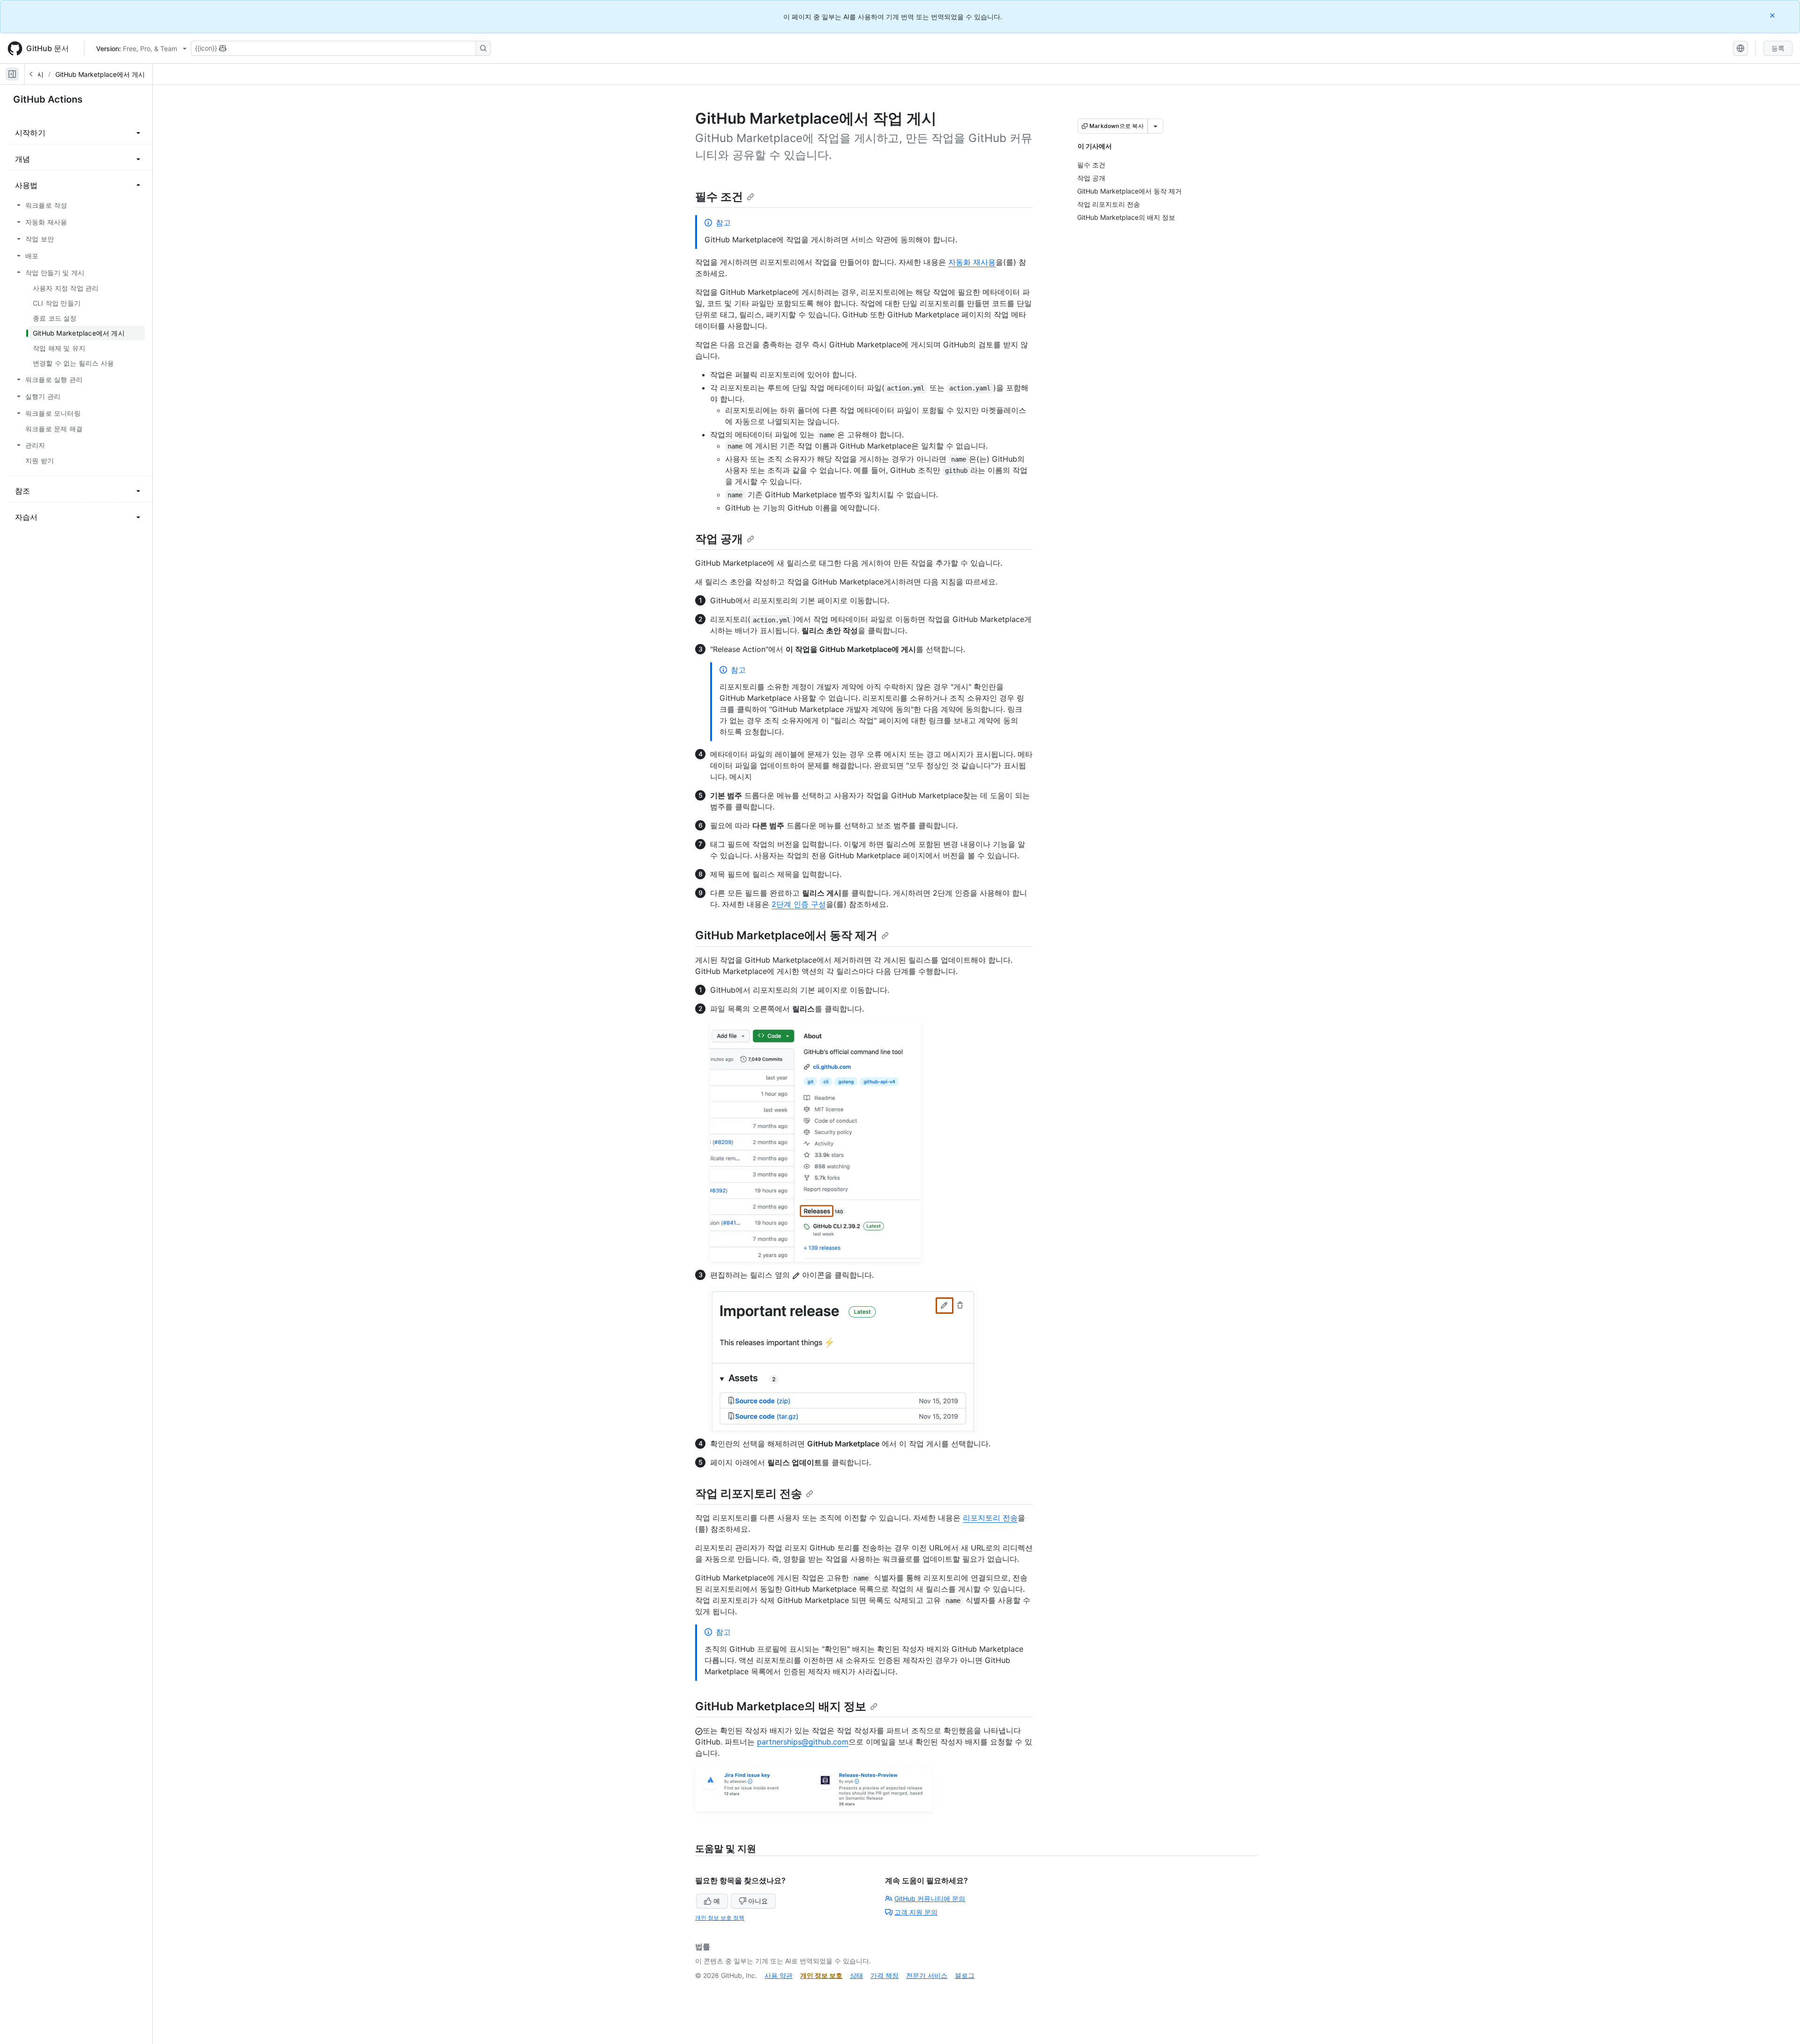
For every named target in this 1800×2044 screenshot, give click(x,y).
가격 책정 (885, 1975)
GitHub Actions (48, 99)
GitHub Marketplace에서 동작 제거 (786, 935)
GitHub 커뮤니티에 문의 (930, 1898)
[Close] (1773, 15)
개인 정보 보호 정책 (720, 1918)
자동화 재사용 (972, 262)
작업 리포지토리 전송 (749, 1494)
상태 (856, 1975)
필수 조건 (719, 197)
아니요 (758, 1901)
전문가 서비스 (927, 1975)
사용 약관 (779, 1975)
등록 (1778, 48)
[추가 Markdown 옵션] (1155, 126)
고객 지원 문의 (916, 1912)
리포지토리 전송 (990, 1518)
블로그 (965, 1975)
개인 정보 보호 (821, 1975)
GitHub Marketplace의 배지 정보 (781, 1706)
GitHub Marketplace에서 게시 (100, 74)
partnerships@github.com (803, 1742)
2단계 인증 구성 (799, 904)
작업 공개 (719, 539)
